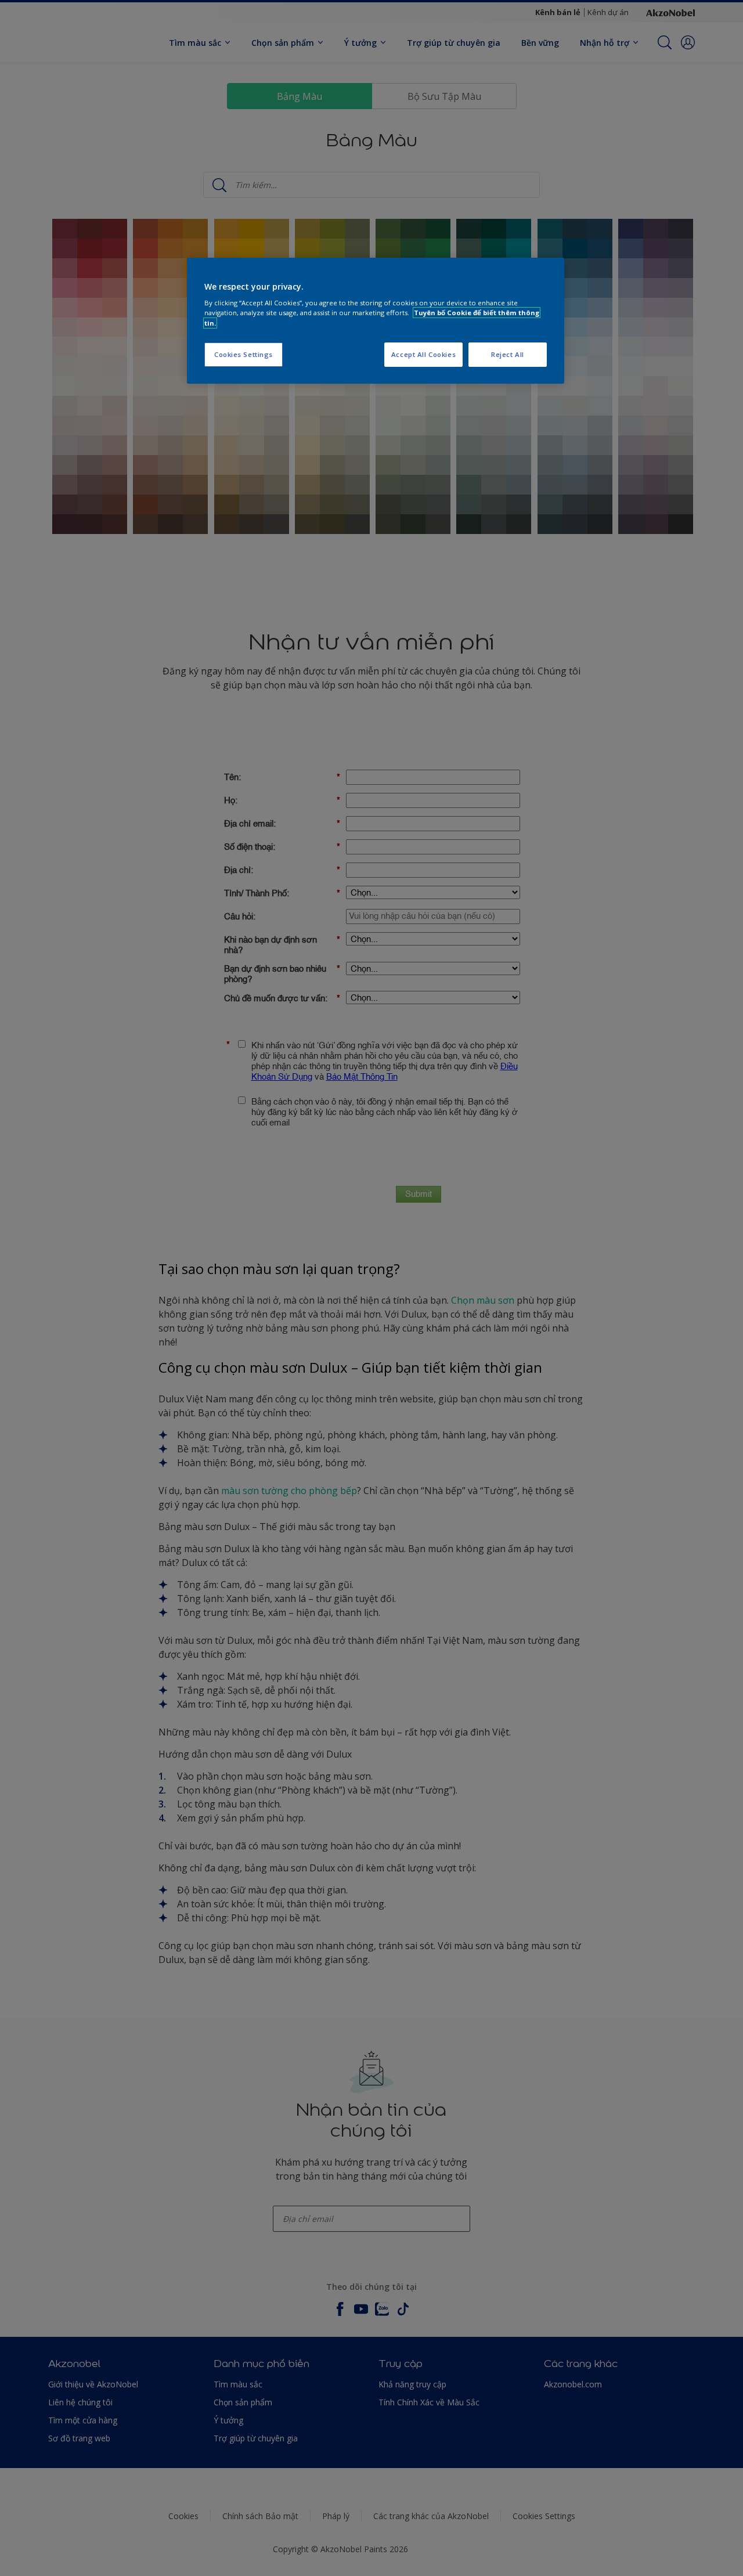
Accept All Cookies (423, 354)
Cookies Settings (244, 354)
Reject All (508, 354)
